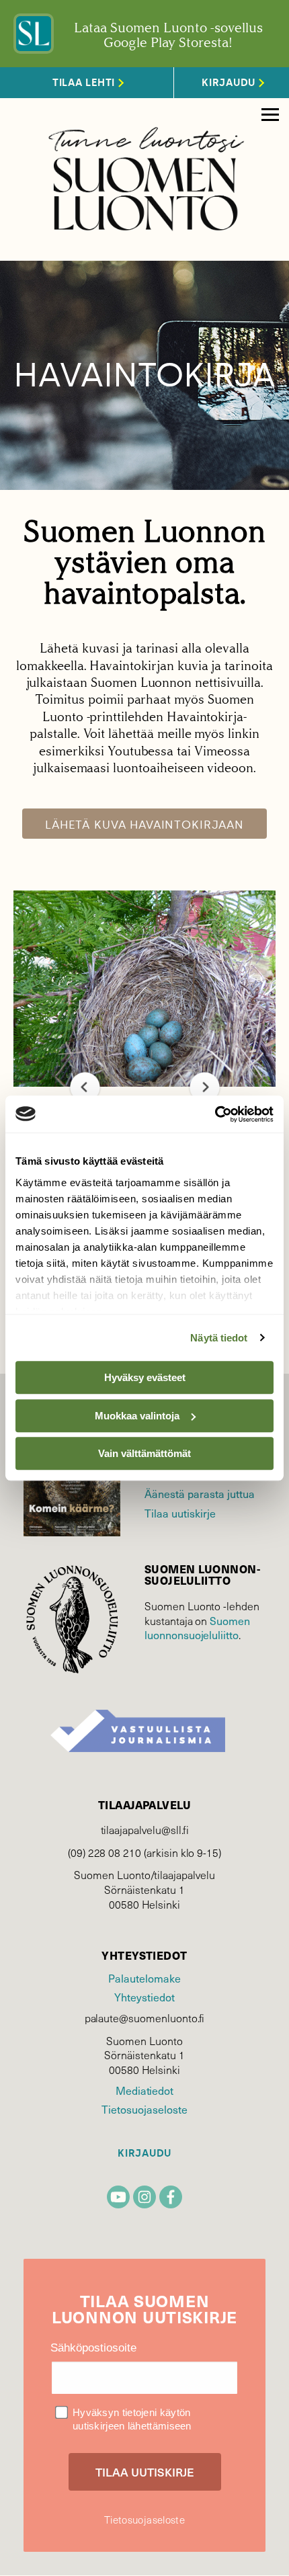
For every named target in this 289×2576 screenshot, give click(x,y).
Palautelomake (144, 1978)
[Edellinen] (85, 1087)
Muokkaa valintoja (137, 1416)
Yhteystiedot (144, 1997)
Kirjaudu (144, 2154)
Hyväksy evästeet (145, 1377)
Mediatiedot (144, 2090)
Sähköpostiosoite (93, 2348)
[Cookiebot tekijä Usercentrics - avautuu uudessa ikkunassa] (215, 1114)
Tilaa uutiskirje (180, 1513)
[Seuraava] (205, 1087)
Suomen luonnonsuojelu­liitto (197, 1628)
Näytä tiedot (219, 1338)
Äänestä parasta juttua (200, 1494)
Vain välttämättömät (144, 1453)
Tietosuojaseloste (144, 2109)
